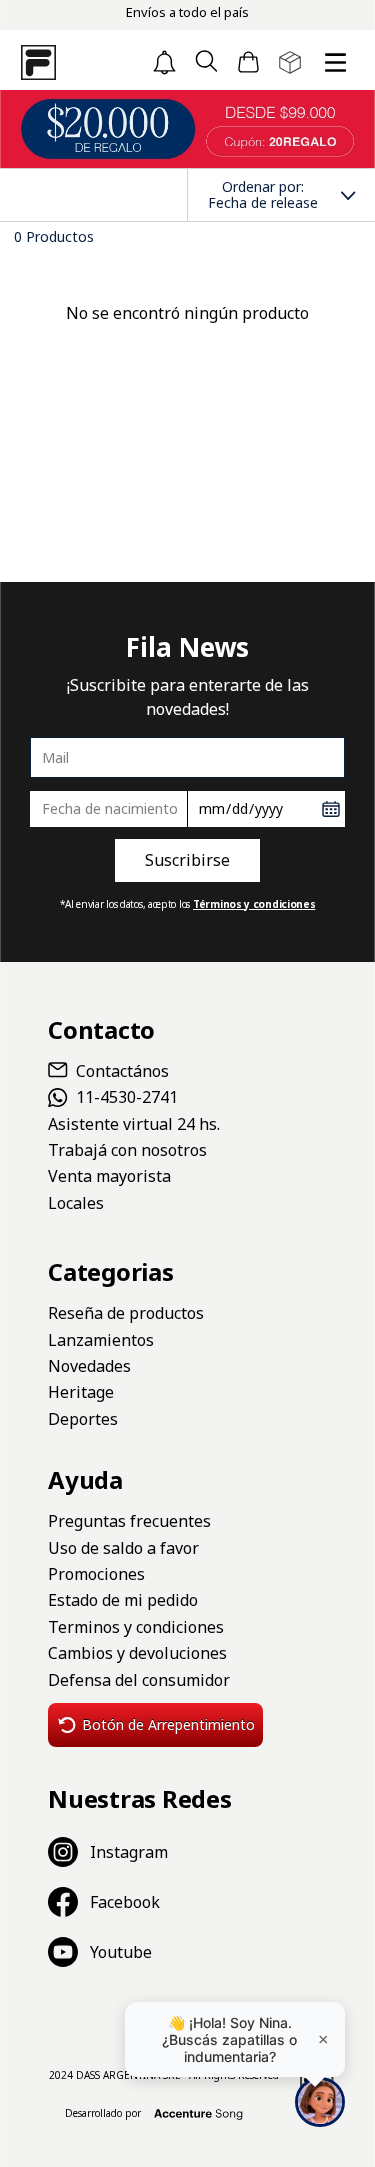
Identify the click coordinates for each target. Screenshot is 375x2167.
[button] (206, 62)
